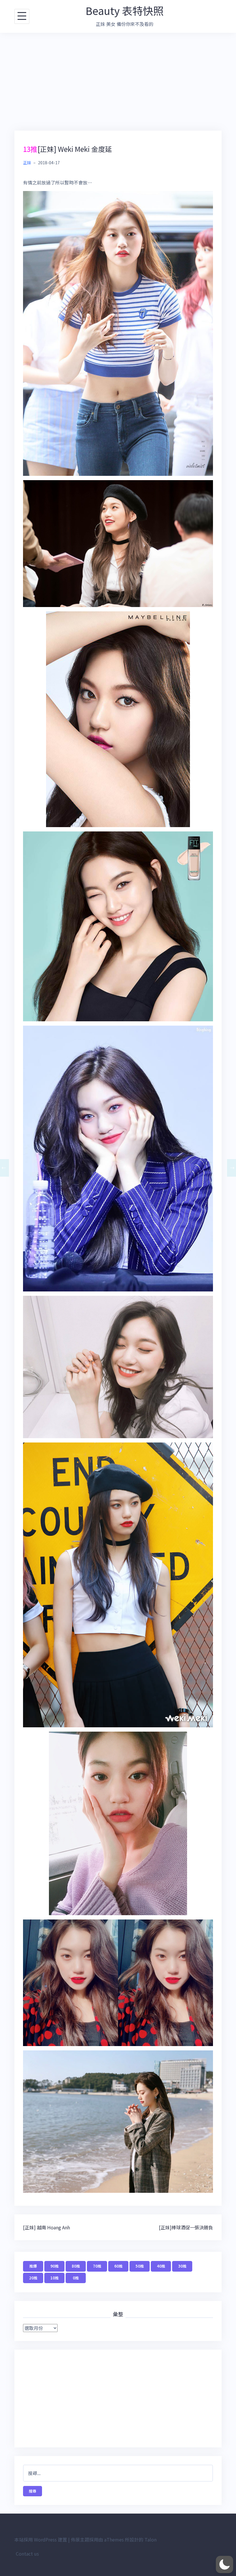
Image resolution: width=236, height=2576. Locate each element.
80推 (76, 2266)
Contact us (27, 2554)
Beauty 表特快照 (124, 10)
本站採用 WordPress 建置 (41, 2539)
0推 (76, 2278)
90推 (55, 2266)
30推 (182, 2266)
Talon (151, 2539)
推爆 (33, 2266)
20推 (33, 2278)
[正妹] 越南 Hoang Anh (46, 2227)
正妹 (27, 163)
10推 (55, 2278)
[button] (224, 2564)
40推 (161, 2266)
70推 (97, 2266)
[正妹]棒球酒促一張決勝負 (186, 2227)
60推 (118, 2266)
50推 (140, 2266)
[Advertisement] (118, 82)
